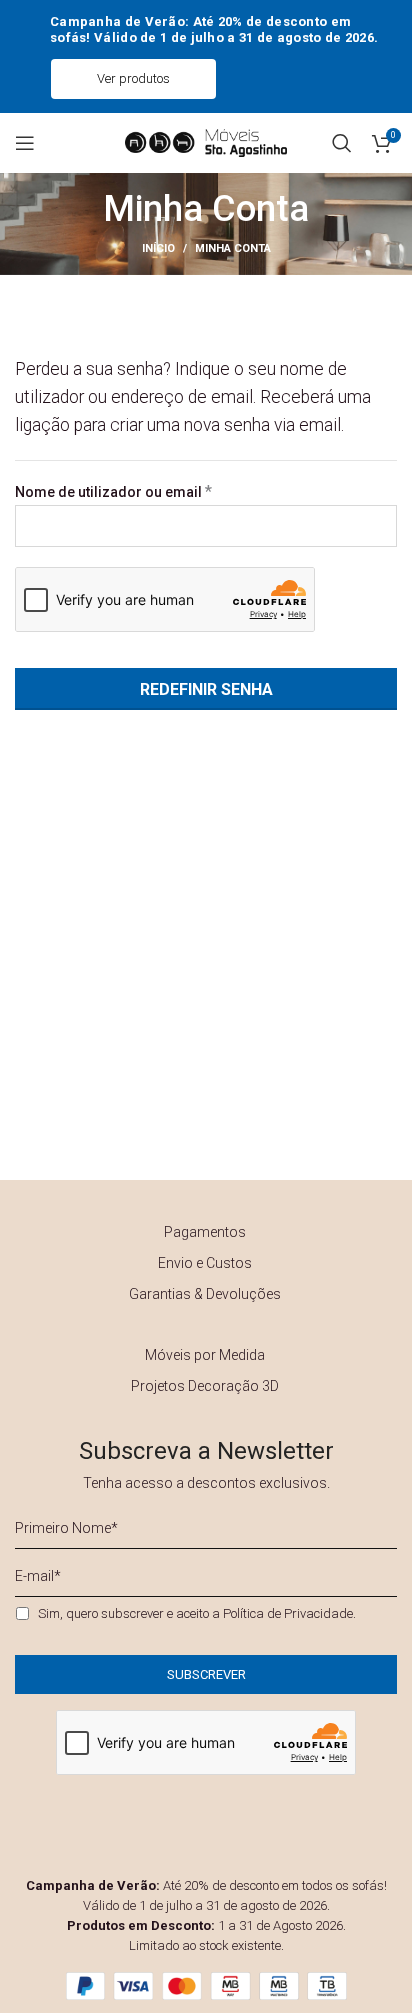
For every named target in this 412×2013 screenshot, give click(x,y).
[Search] (342, 143)
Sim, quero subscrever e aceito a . (197, 1613)
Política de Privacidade (288, 1613)
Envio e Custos (205, 1263)
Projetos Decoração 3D (205, 1386)
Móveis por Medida (205, 1355)
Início (158, 248)
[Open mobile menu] (25, 143)
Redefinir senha (206, 689)
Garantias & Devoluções (205, 1294)
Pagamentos (205, 1232)
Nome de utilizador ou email (152, 491)
